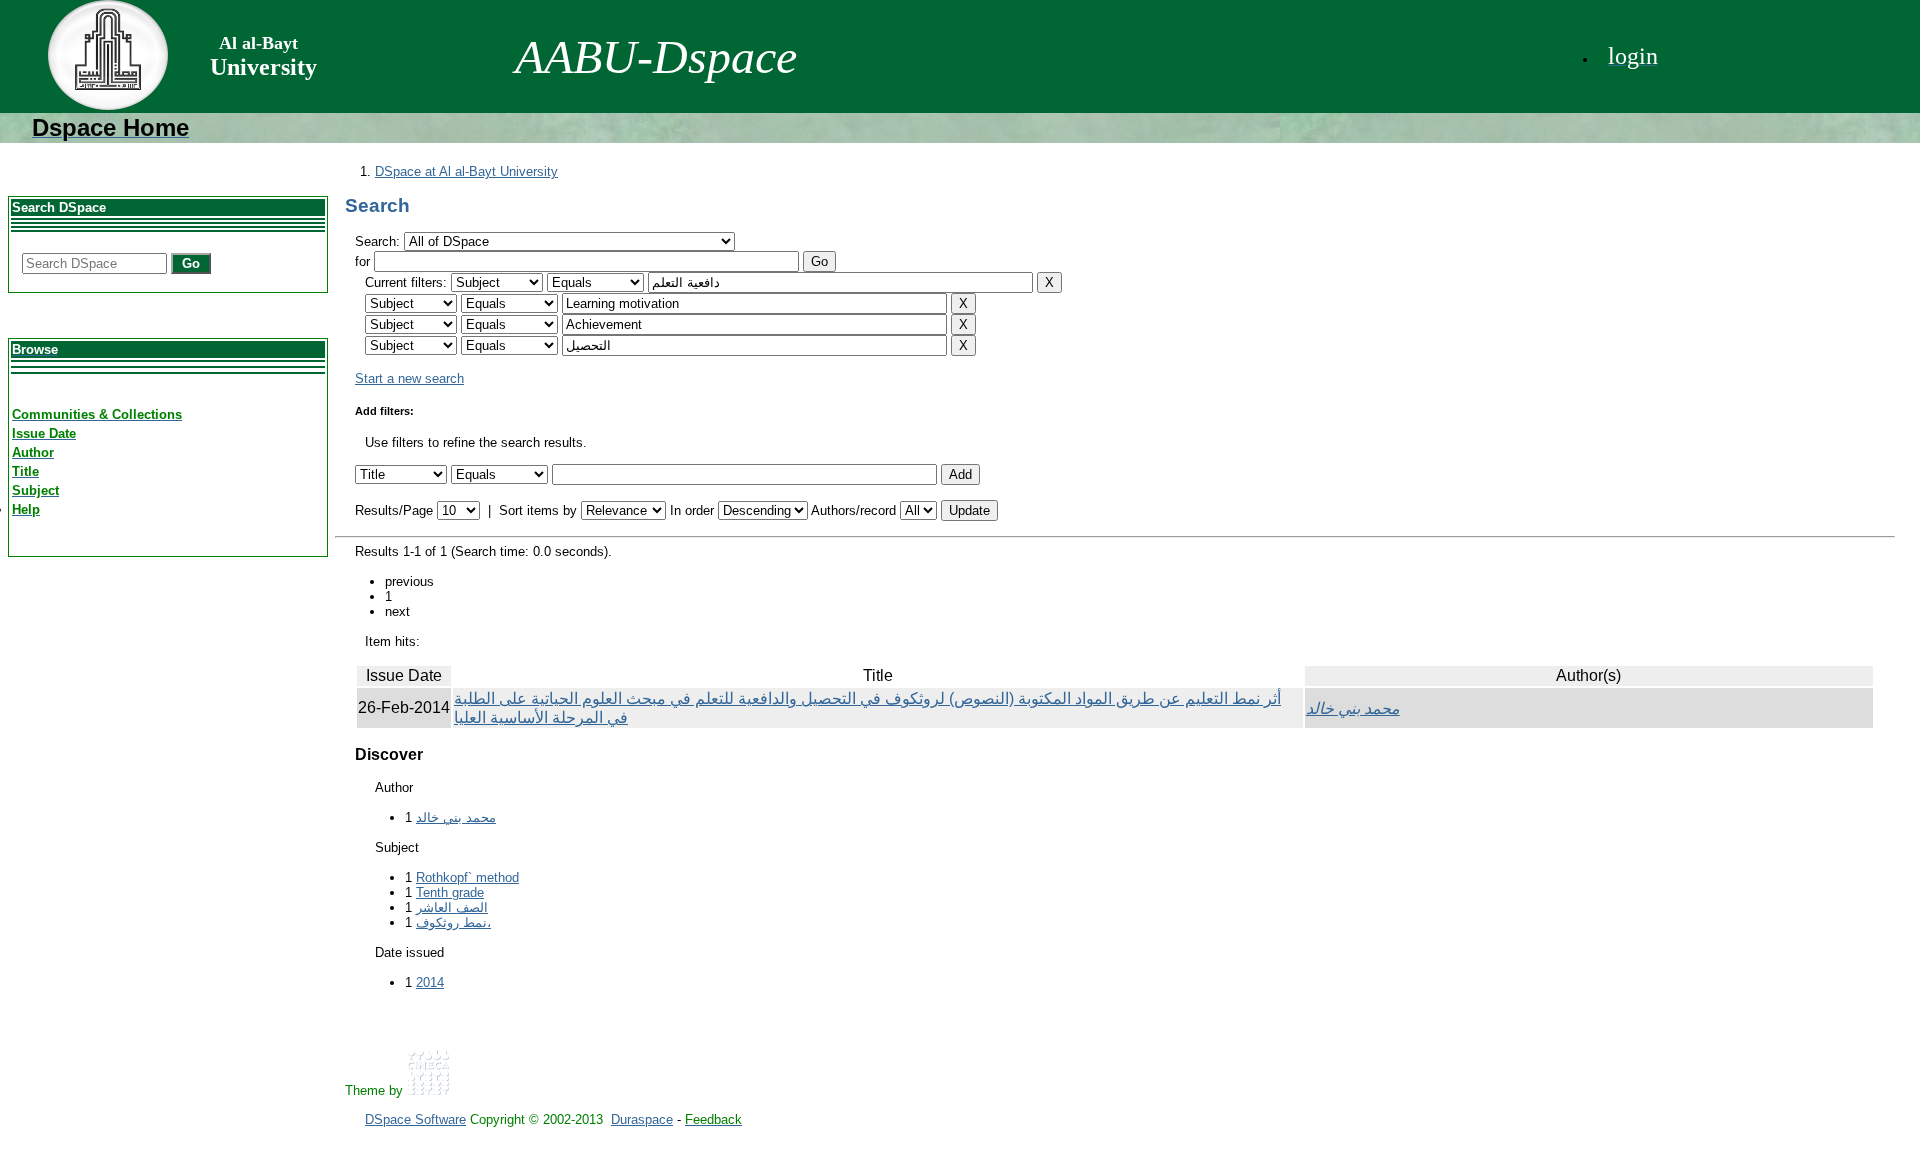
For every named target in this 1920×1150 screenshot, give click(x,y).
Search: (379, 241)
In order (692, 510)
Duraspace (642, 1119)
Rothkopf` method (467, 877)
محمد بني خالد (1353, 708)
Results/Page (394, 510)
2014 (430, 982)
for (362, 261)
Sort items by (538, 510)
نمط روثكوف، (453, 922)
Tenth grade (450, 892)
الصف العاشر (452, 907)
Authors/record (853, 510)
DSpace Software (415, 1119)
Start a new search (409, 378)
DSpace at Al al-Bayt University (466, 171)
